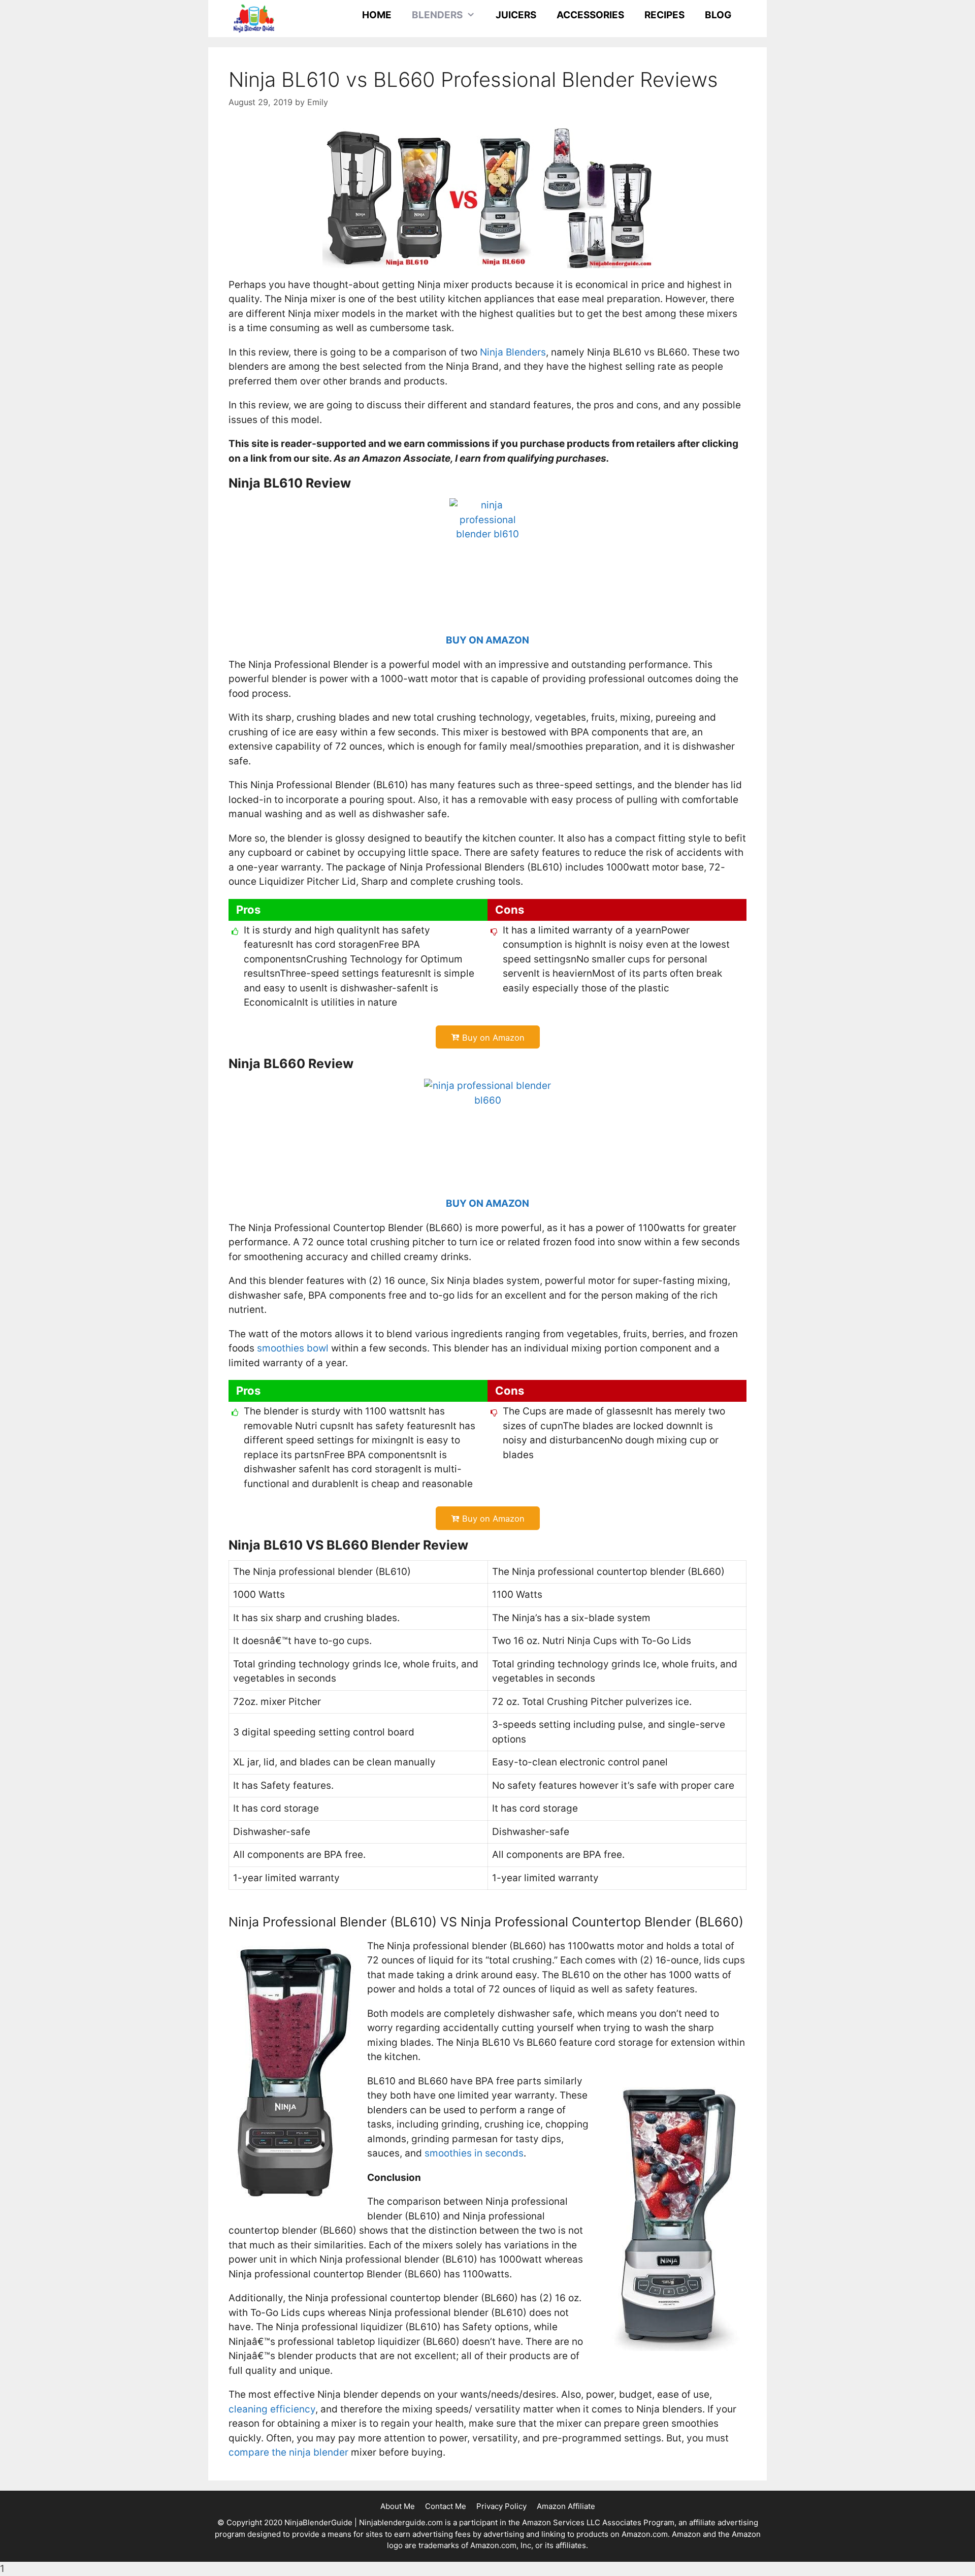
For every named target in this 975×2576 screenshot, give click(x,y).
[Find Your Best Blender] (254, 18)
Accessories (590, 15)
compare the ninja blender (288, 2452)
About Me (398, 2506)
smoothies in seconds (474, 2153)
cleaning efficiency (272, 2409)
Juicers (516, 15)
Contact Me (446, 2506)
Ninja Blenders (513, 352)
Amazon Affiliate (566, 2506)
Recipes (664, 15)
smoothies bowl (293, 1348)
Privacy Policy (501, 2506)
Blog (718, 15)
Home (377, 15)
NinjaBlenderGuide (318, 2522)
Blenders (437, 15)
